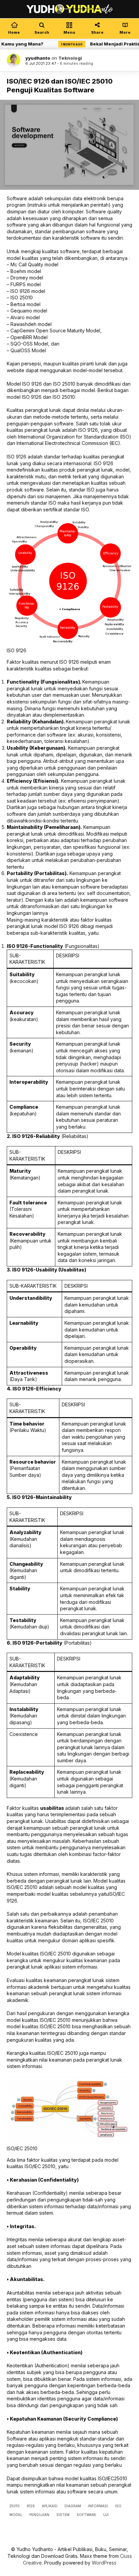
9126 (31, 2506)
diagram (73, 2506)
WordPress (104, 2563)
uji (106, 2515)
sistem (63, 2515)
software (86, 2515)
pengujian (39, 2515)
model (16, 2515)
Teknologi (70, 58)
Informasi (98, 2506)
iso (118, 2506)
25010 (15, 2506)
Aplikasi (50, 2506)
